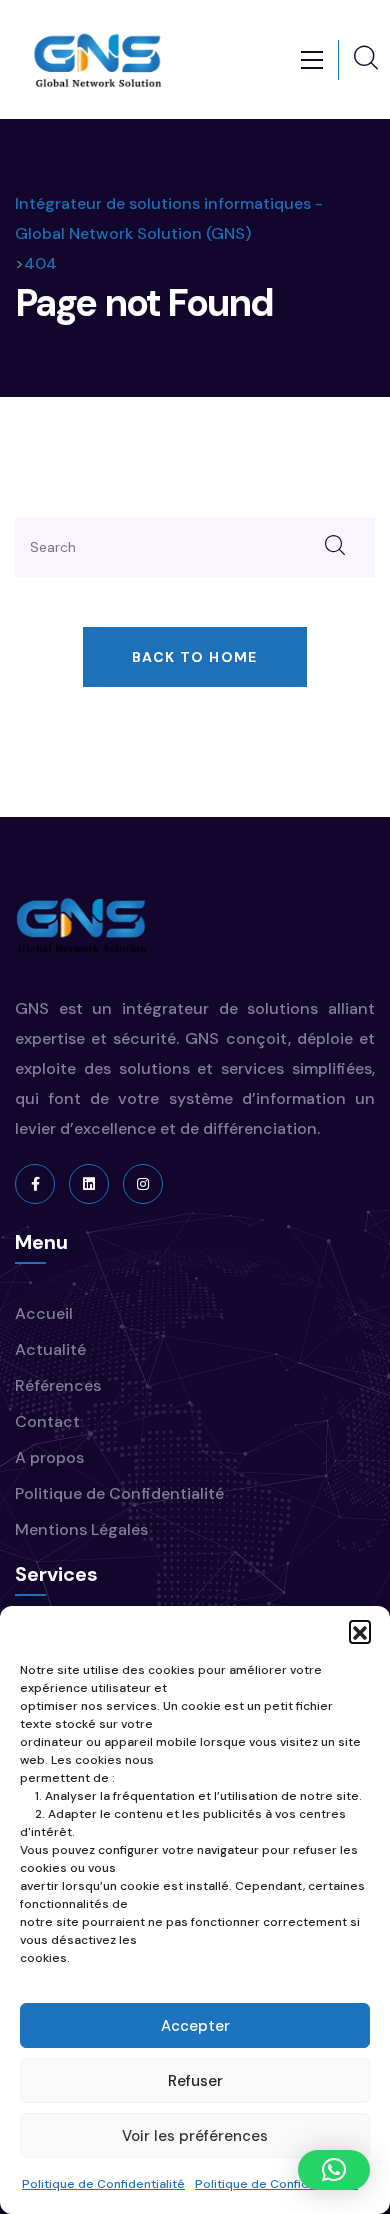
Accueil (44, 1313)
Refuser (195, 2081)
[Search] (335, 547)
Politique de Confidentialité (103, 2184)
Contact (47, 1421)
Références (58, 1385)
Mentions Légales (81, 1529)
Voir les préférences (195, 2136)
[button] (360, 1631)
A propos (49, 1457)
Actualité (50, 1349)
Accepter (195, 2026)
